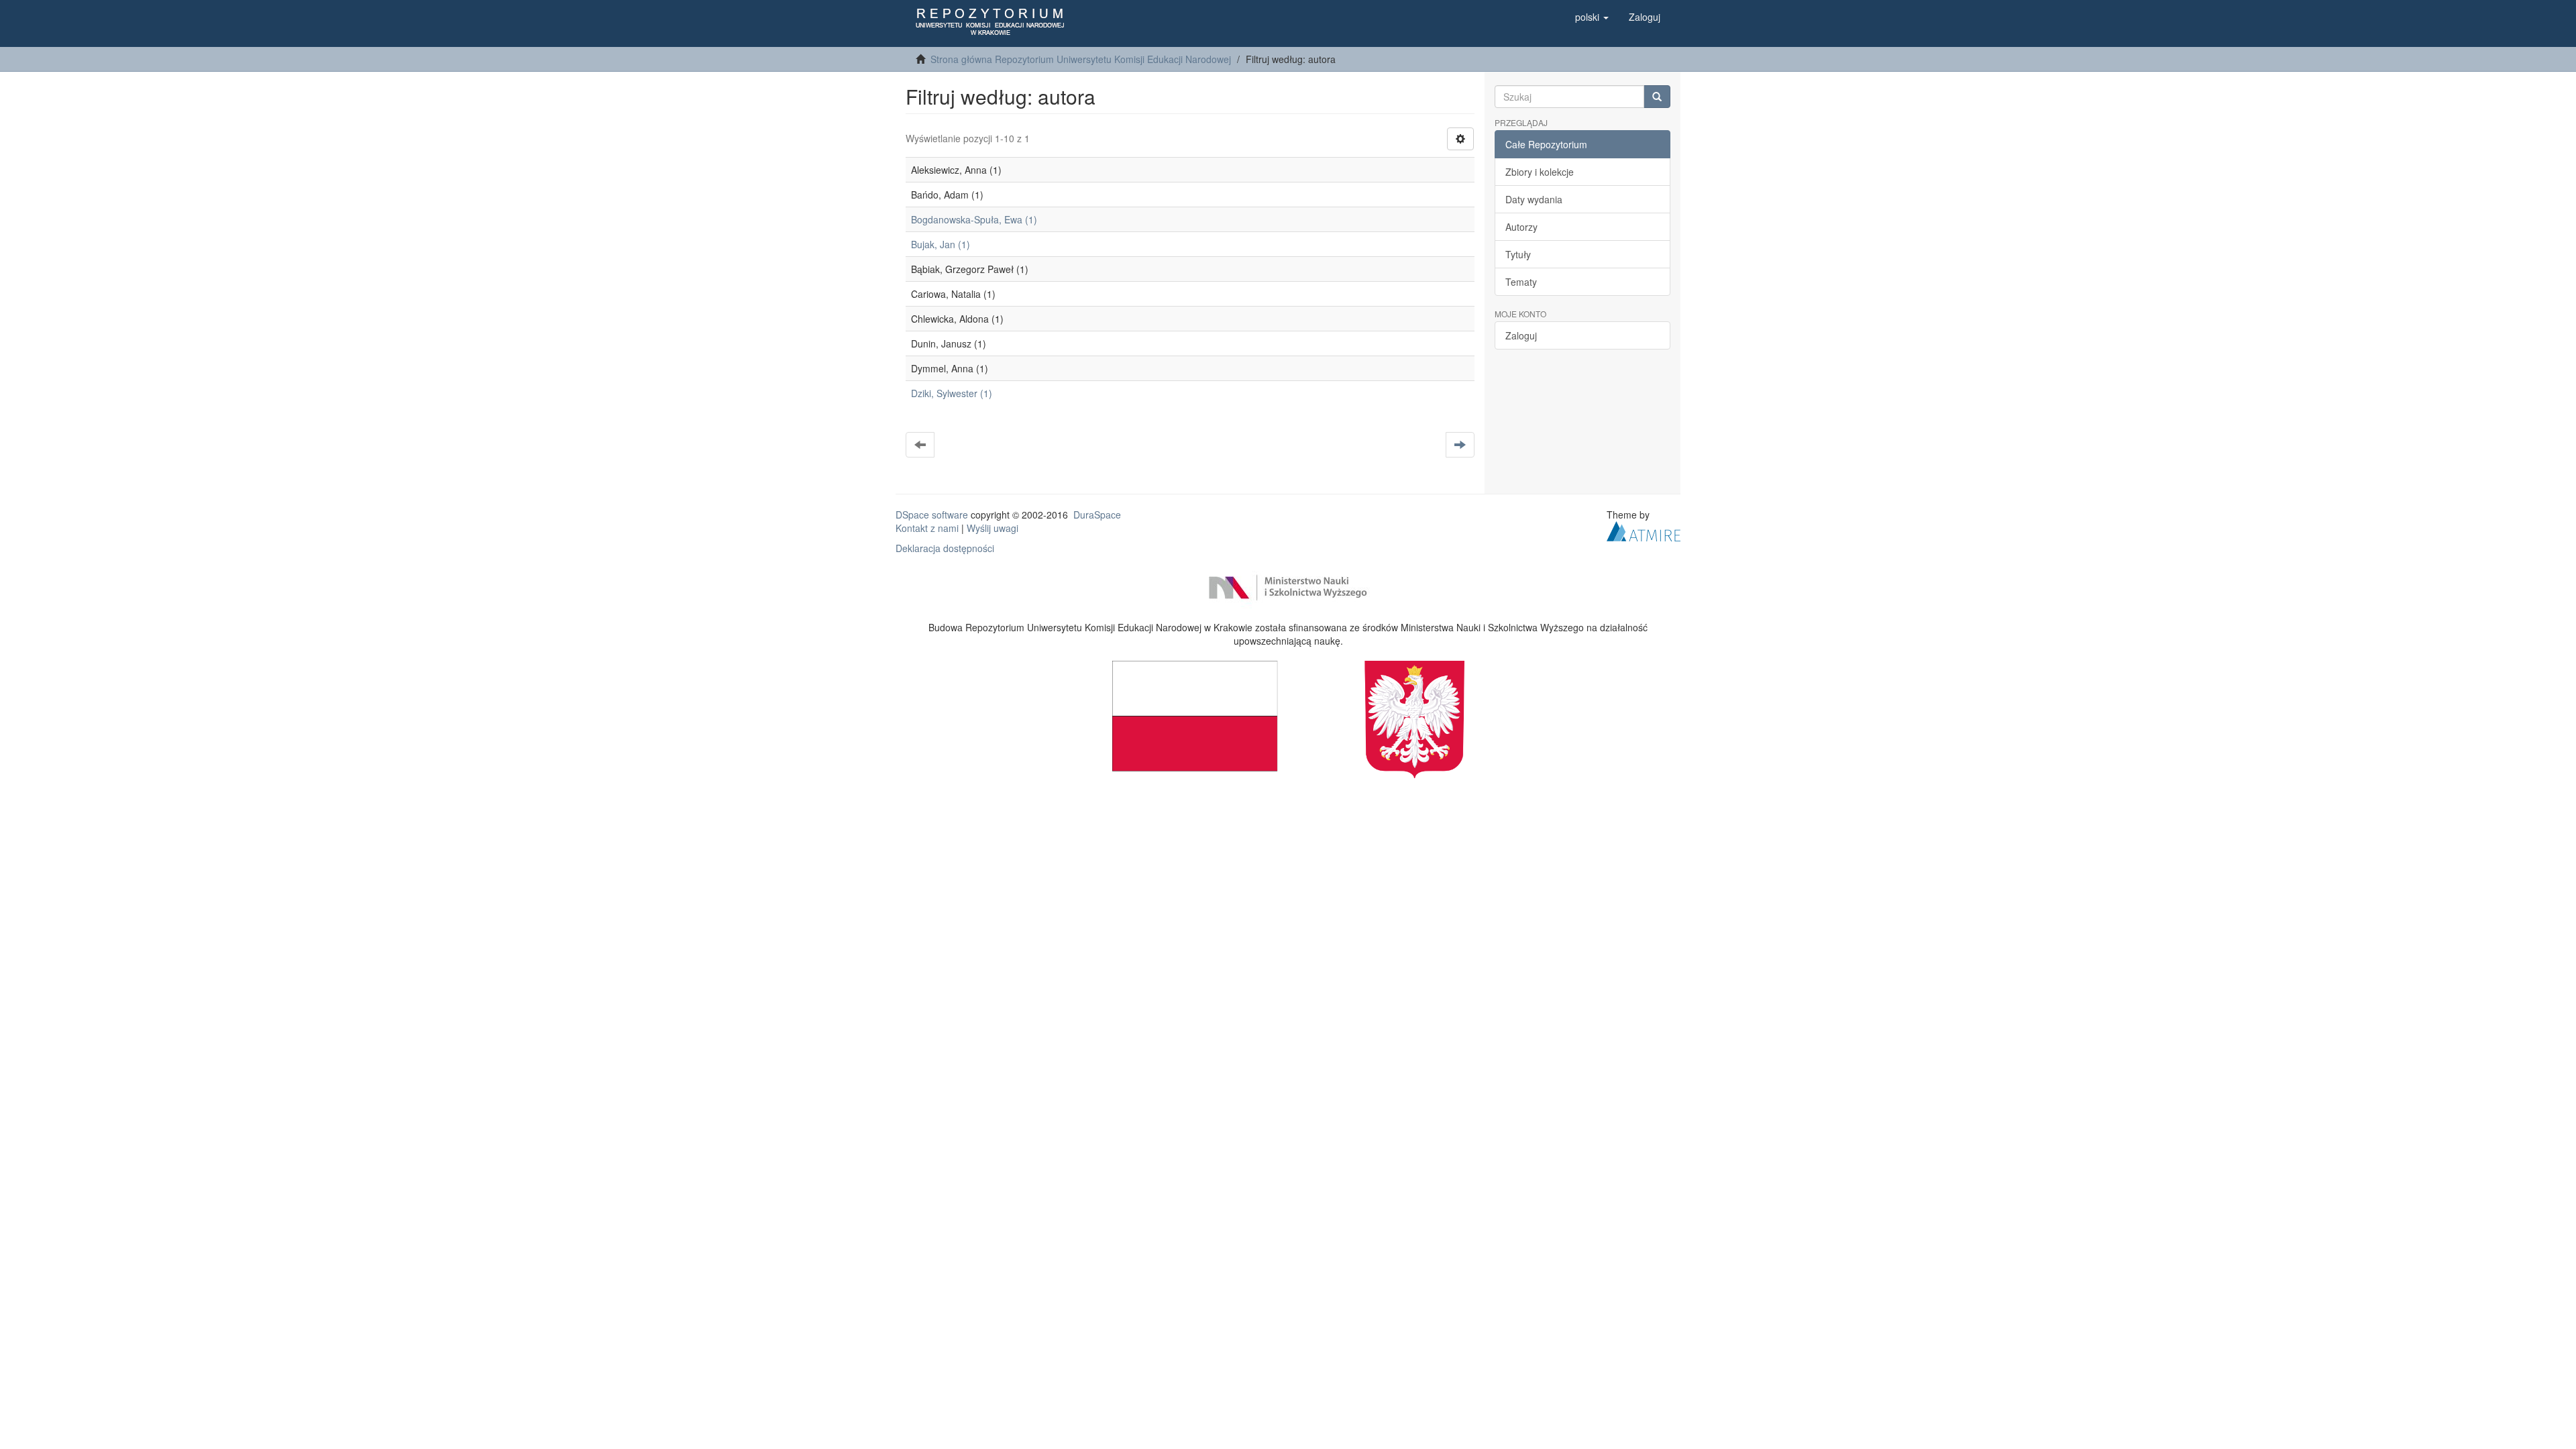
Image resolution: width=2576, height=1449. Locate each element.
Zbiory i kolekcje (1540, 172)
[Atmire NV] (1644, 530)
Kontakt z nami (927, 528)
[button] (1592, 17)
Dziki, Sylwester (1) (952, 393)
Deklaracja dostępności (945, 548)
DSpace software (932, 515)
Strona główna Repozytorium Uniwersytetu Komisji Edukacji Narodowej (1081, 59)
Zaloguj (1521, 335)
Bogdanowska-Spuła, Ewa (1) (974, 219)
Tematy (1521, 282)
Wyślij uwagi (992, 528)
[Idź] (1657, 97)
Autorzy (1521, 227)
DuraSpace (1097, 515)
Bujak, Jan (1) (941, 244)
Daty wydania (1534, 199)
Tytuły (1518, 254)
